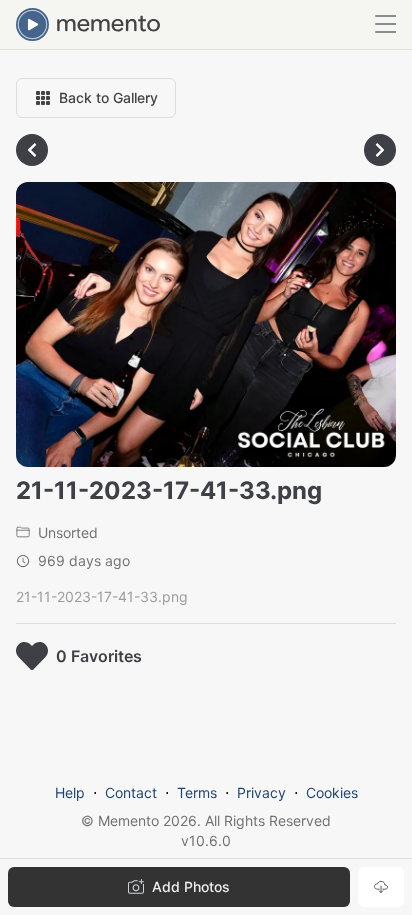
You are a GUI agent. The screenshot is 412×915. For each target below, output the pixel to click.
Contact (131, 792)
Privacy (261, 792)
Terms (197, 792)
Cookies (332, 792)
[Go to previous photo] (32, 150)
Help (70, 792)
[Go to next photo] (380, 150)
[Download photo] (381, 887)
